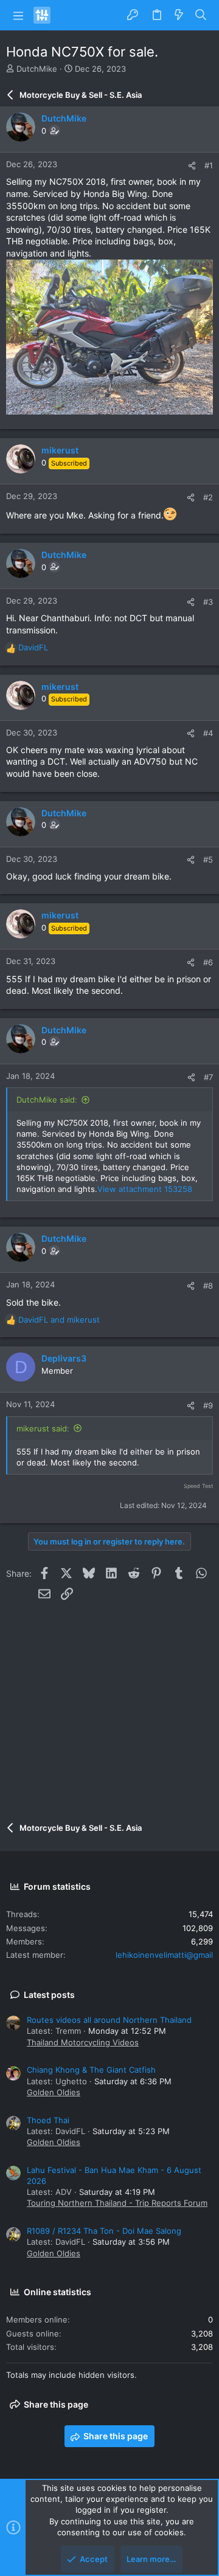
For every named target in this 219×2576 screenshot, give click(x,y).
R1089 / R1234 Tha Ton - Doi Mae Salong (104, 2231)
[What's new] (179, 15)
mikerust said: (43, 1428)
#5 (208, 859)
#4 (208, 733)
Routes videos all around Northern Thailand (109, 2020)
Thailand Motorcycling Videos (83, 2042)
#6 (208, 962)
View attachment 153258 (145, 1189)
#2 (208, 497)
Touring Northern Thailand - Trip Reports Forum (117, 2203)
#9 (208, 1405)
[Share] (192, 166)
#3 (208, 602)
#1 (209, 165)
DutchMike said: (47, 1100)
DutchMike (37, 69)
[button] (18, 15)
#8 (208, 1286)
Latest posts (49, 1995)
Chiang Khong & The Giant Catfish (91, 2070)
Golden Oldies (54, 2092)
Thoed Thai (48, 2120)
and (59, 1320)
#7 (208, 1077)
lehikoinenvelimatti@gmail (164, 1955)
